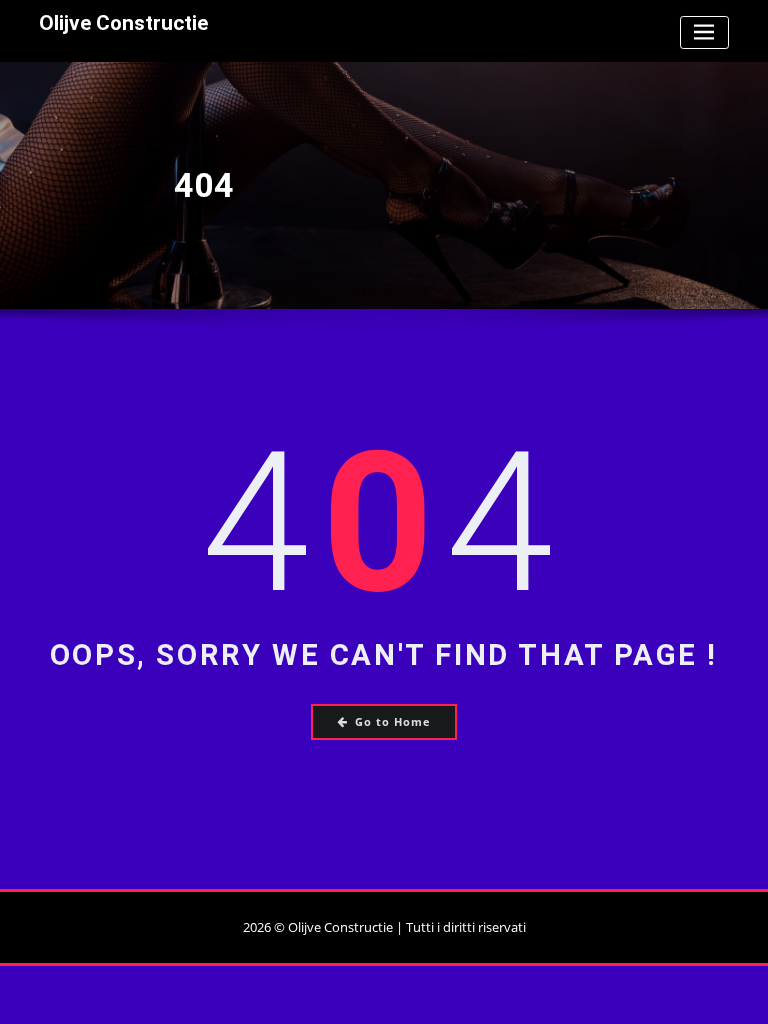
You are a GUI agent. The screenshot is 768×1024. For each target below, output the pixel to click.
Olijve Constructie (123, 23)
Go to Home (393, 721)
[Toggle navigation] (704, 32)
